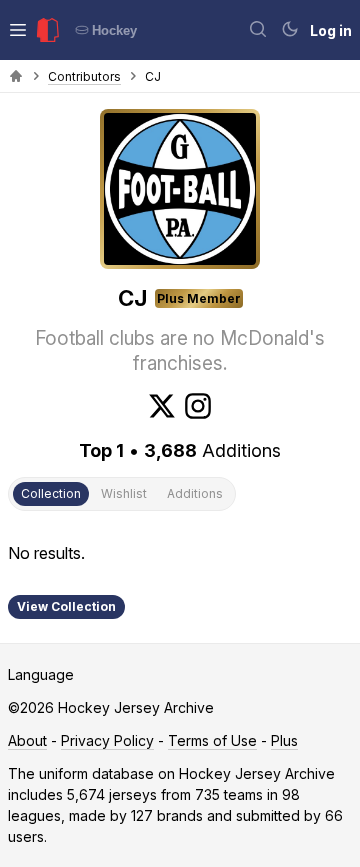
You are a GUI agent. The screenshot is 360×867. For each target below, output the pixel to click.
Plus (284, 740)
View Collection (66, 606)
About (27, 740)
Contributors (84, 76)
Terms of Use (212, 740)
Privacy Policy (107, 740)
